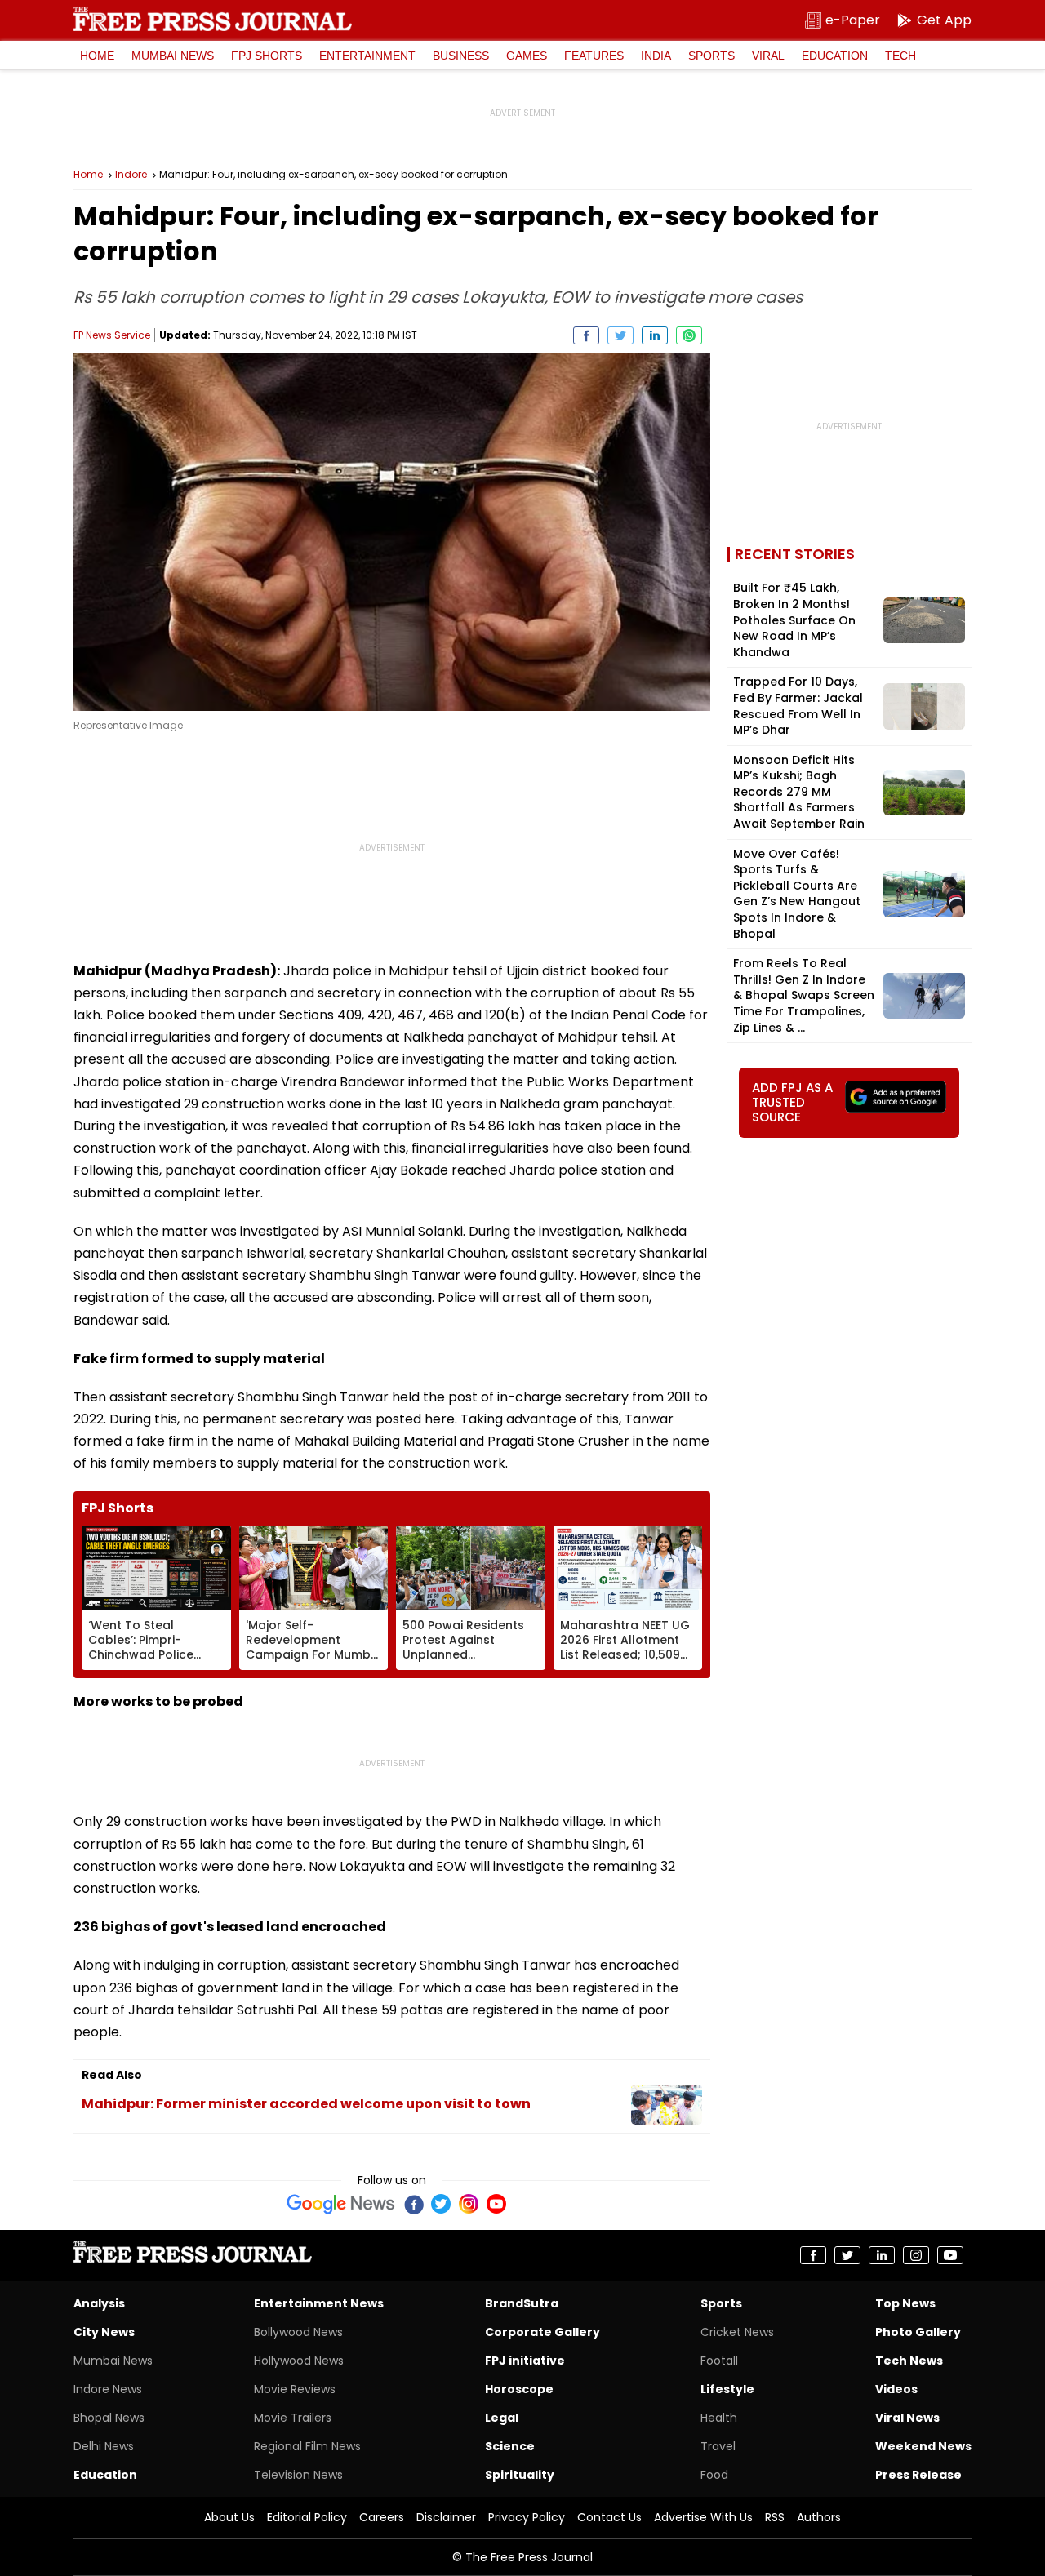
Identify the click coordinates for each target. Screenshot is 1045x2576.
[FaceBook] (413, 2204)
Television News (298, 2475)
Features (594, 56)
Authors (819, 2517)
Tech (900, 56)
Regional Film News (307, 2446)
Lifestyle (727, 2389)
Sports (711, 56)
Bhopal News (109, 2418)
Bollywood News (298, 2332)
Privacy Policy (527, 2517)
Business (461, 56)
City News (104, 2332)
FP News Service (112, 335)
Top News (905, 2303)
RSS (775, 2517)
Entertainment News (319, 2303)
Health (719, 2418)
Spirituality (520, 2475)
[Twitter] (441, 2204)
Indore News (108, 2389)
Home (97, 56)
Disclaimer (446, 2517)
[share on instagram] (916, 2255)
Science (510, 2446)
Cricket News (737, 2332)
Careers (382, 2517)
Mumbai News (173, 56)
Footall (719, 2361)
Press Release (918, 2475)
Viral (768, 56)
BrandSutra (522, 2303)
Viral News (907, 2418)
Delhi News (104, 2446)
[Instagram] (469, 2204)
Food (714, 2475)
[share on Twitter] (620, 335)
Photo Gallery (918, 2332)
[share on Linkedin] (655, 335)
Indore (131, 175)
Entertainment (367, 56)
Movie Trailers (293, 2418)
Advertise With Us (703, 2517)
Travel (718, 2446)
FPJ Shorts (267, 56)
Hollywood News (299, 2361)
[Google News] (341, 2204)
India (656, 56)
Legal (502, 2418)
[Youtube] (496, 2204)
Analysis (99, 2303)
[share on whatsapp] (689, 335)
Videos (896, 2389)
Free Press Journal (213, 19)
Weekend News (923, 2446)
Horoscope (519, 2389)
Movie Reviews (295, 2389)
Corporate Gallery (543, 2332)
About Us (229, 2517)
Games (527, 56)
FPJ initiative (525, 2361)
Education (835, 56)
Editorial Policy (307, 2517)
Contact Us (609, 2517)
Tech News (909, 2361)
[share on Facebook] (586, 335)
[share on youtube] (950, 2255)
